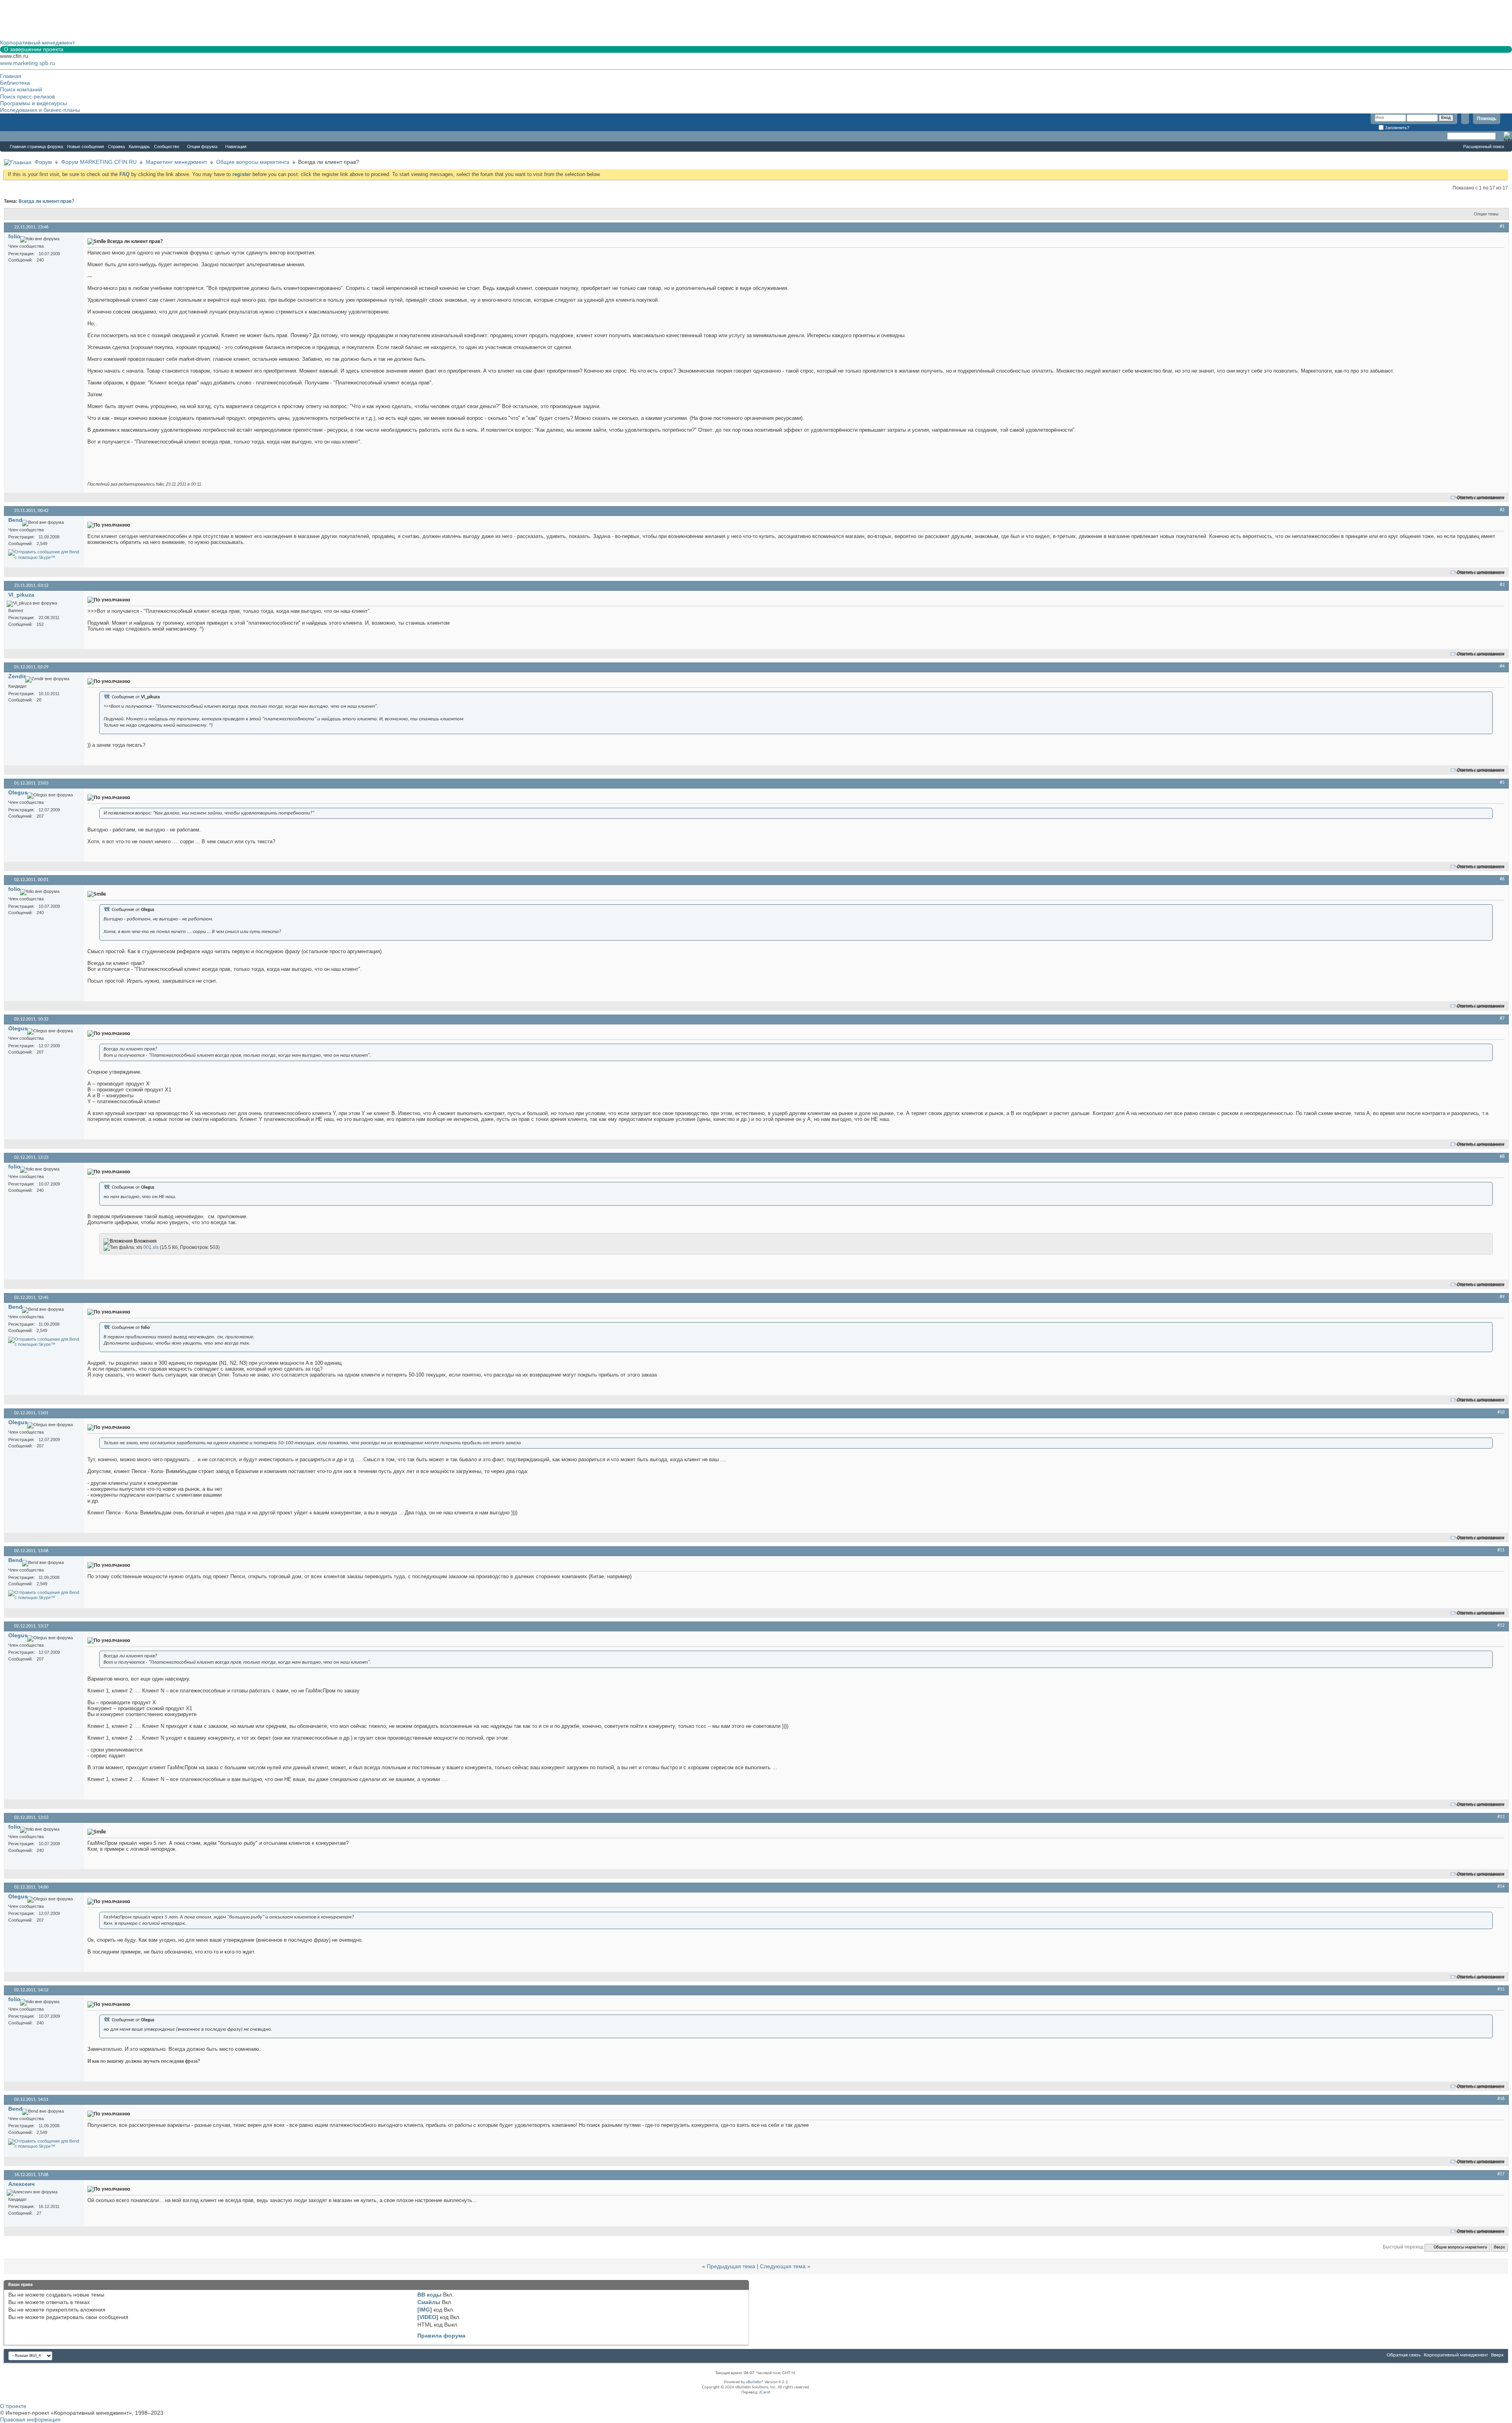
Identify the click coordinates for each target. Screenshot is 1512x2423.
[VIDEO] (428, 2317)
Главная (11, 76)
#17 (1501, 2174)
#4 (1502, 666)
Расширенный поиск (1484, 147)
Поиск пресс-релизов (27, 96)
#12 (1501, 1625)
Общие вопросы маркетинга (253, 162)
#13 (1501, 1817)
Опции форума (202, 147)
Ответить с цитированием (1481, 498)
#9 (1502, 1297)
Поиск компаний (21, 89)
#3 (1502, 585)
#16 (1501, 2099)
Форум (16, 136)
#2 (1502, 510)
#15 (1501, 1989)
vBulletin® (755, 2382)
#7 (1502, 1019)
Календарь (139, 147)
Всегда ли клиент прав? (46, 201)
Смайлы (429, 2302)
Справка (116, 147)
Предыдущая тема (731, 2266)
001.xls (151, 1247)
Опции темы (1486, 214)
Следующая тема (783, 2266)
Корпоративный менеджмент (1456, 2355)
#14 (1501, 1887)
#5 (1502, 783)
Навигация (236, 147)
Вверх (1499, 2248)
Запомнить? (1396, 128)
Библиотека (15, 83)
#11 (1501, 1550)
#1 (1502, 226)
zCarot (765, 2392)
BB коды (429, 2295)
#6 (1502, 879)
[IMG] (425, 2310)
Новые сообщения (85, 147)
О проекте (13, 2406)
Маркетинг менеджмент (176, 162)
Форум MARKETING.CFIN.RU (99, 162)
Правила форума (441, 2336)
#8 (1502, 1157)
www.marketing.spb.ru (28, 63)
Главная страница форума (36, 147)
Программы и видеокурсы (33, 103)
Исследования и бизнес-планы (40, 110)
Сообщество (167, 147)
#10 (1501, 1412)
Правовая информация (30, 2419)
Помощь (1487, 119)
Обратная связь (1404, 2355)
